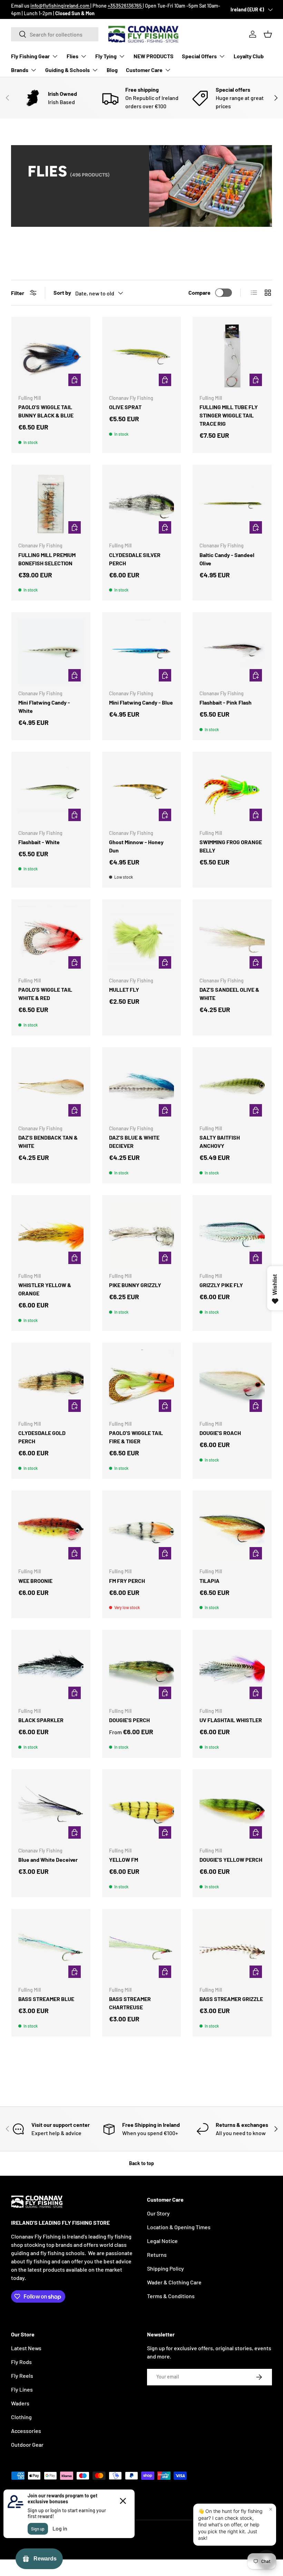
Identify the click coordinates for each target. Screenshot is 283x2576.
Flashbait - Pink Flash (226, 702)
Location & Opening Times (179, 2227)
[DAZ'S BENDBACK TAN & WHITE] (51, 1087)
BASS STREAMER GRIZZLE (231, 1999)
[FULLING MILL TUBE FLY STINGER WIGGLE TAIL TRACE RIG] (232, 356)
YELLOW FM (124, 1860)
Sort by (62, 292)
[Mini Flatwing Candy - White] (51, 652)
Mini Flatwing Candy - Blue (141, 702)
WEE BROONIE (35, 1581)
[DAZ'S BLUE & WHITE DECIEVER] (142, 1087)
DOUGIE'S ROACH (220, 1433)
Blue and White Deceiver (48, 1860)
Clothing (21, 2417)
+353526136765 (125, 6)
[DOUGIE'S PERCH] (142, 1669)
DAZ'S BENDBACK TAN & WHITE (48, 1141)
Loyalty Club (249, 56)
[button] (268, 34)
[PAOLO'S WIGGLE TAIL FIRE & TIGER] (142, 1382)
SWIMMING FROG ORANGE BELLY (231, 846)
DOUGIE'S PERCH (129, 1720)
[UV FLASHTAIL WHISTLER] (232, 1669)
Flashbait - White (39, 842)
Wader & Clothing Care (174, 2282)
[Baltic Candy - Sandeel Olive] (232, 504)
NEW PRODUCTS (154, 56)
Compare (199, 292)
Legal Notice (162, 2241)
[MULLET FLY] (142, 939)
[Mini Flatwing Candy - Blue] (142, 652)
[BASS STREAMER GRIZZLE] (232, 1948)
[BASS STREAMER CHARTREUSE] (142, 1948)
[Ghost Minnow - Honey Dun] (142, 791)
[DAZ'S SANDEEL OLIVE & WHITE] (232, 939)
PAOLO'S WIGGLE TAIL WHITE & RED (45, 994)
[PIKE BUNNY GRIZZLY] (142, 1235)
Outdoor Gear (27, 2444)
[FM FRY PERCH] (142, 1530)
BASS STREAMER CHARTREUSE (130, 2003)
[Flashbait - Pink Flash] (232, 652)
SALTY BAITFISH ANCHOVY (220, 1141)
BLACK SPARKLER (41, 1720)
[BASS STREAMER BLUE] (51, 1948)
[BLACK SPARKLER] (51, 1669)
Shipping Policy (165, 2268)
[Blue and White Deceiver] (51, 1809)
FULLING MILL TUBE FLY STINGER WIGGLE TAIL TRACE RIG (229, 415)
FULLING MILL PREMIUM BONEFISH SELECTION (47, 559)
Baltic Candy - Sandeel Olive (227, 559)
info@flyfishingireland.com (60, 6)
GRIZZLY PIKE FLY (221, 1285)
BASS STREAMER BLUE (46, 1999)
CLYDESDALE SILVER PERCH (135, 559)
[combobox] (55, 34)
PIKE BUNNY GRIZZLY (135, 1285)
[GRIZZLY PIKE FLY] (232, 1235)
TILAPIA (209, 1581)
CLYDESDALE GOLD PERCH (42, 1437)
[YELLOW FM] (142, 1809)
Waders (20, 2403)
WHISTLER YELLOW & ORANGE (45, 1289)
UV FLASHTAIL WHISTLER (231, 1720)
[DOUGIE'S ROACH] (232, 1382)
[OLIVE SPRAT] (142, 356)
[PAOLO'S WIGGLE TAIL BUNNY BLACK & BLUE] (51, 356)
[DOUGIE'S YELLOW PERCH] (232, 1809)
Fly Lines (22, 2389)
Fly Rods (21, 2362)
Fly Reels (22, 2376)
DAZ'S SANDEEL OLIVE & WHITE (229, 994)
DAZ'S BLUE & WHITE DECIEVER (134, 1141)
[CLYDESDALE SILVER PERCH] (142, 504)
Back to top (141, 2163)
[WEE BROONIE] (51, 1530)
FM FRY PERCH (127, 1581)
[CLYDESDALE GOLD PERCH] (51, 1382)
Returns (157, 2255)
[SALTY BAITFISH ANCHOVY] (232, 1087)
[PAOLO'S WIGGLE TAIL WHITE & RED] (51, 939)
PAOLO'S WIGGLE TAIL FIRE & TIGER (136, 1437)
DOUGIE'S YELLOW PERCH (231, 1860)
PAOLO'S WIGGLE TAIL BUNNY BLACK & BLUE (46, 411)
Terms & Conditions (171, 2296)
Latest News (26, 2348)
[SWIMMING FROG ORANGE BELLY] (232, 791)
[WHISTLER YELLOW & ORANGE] (51, 1235)
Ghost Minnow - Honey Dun (136, 846)
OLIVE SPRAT (125, 407)
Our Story (158, 2213)
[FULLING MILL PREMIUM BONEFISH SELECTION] (51, 504)
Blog (112, 70)
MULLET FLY (124, 989)
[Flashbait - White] (51, 791)
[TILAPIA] (232, 1530)
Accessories (26, 2431)
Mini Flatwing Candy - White (44, 706)
